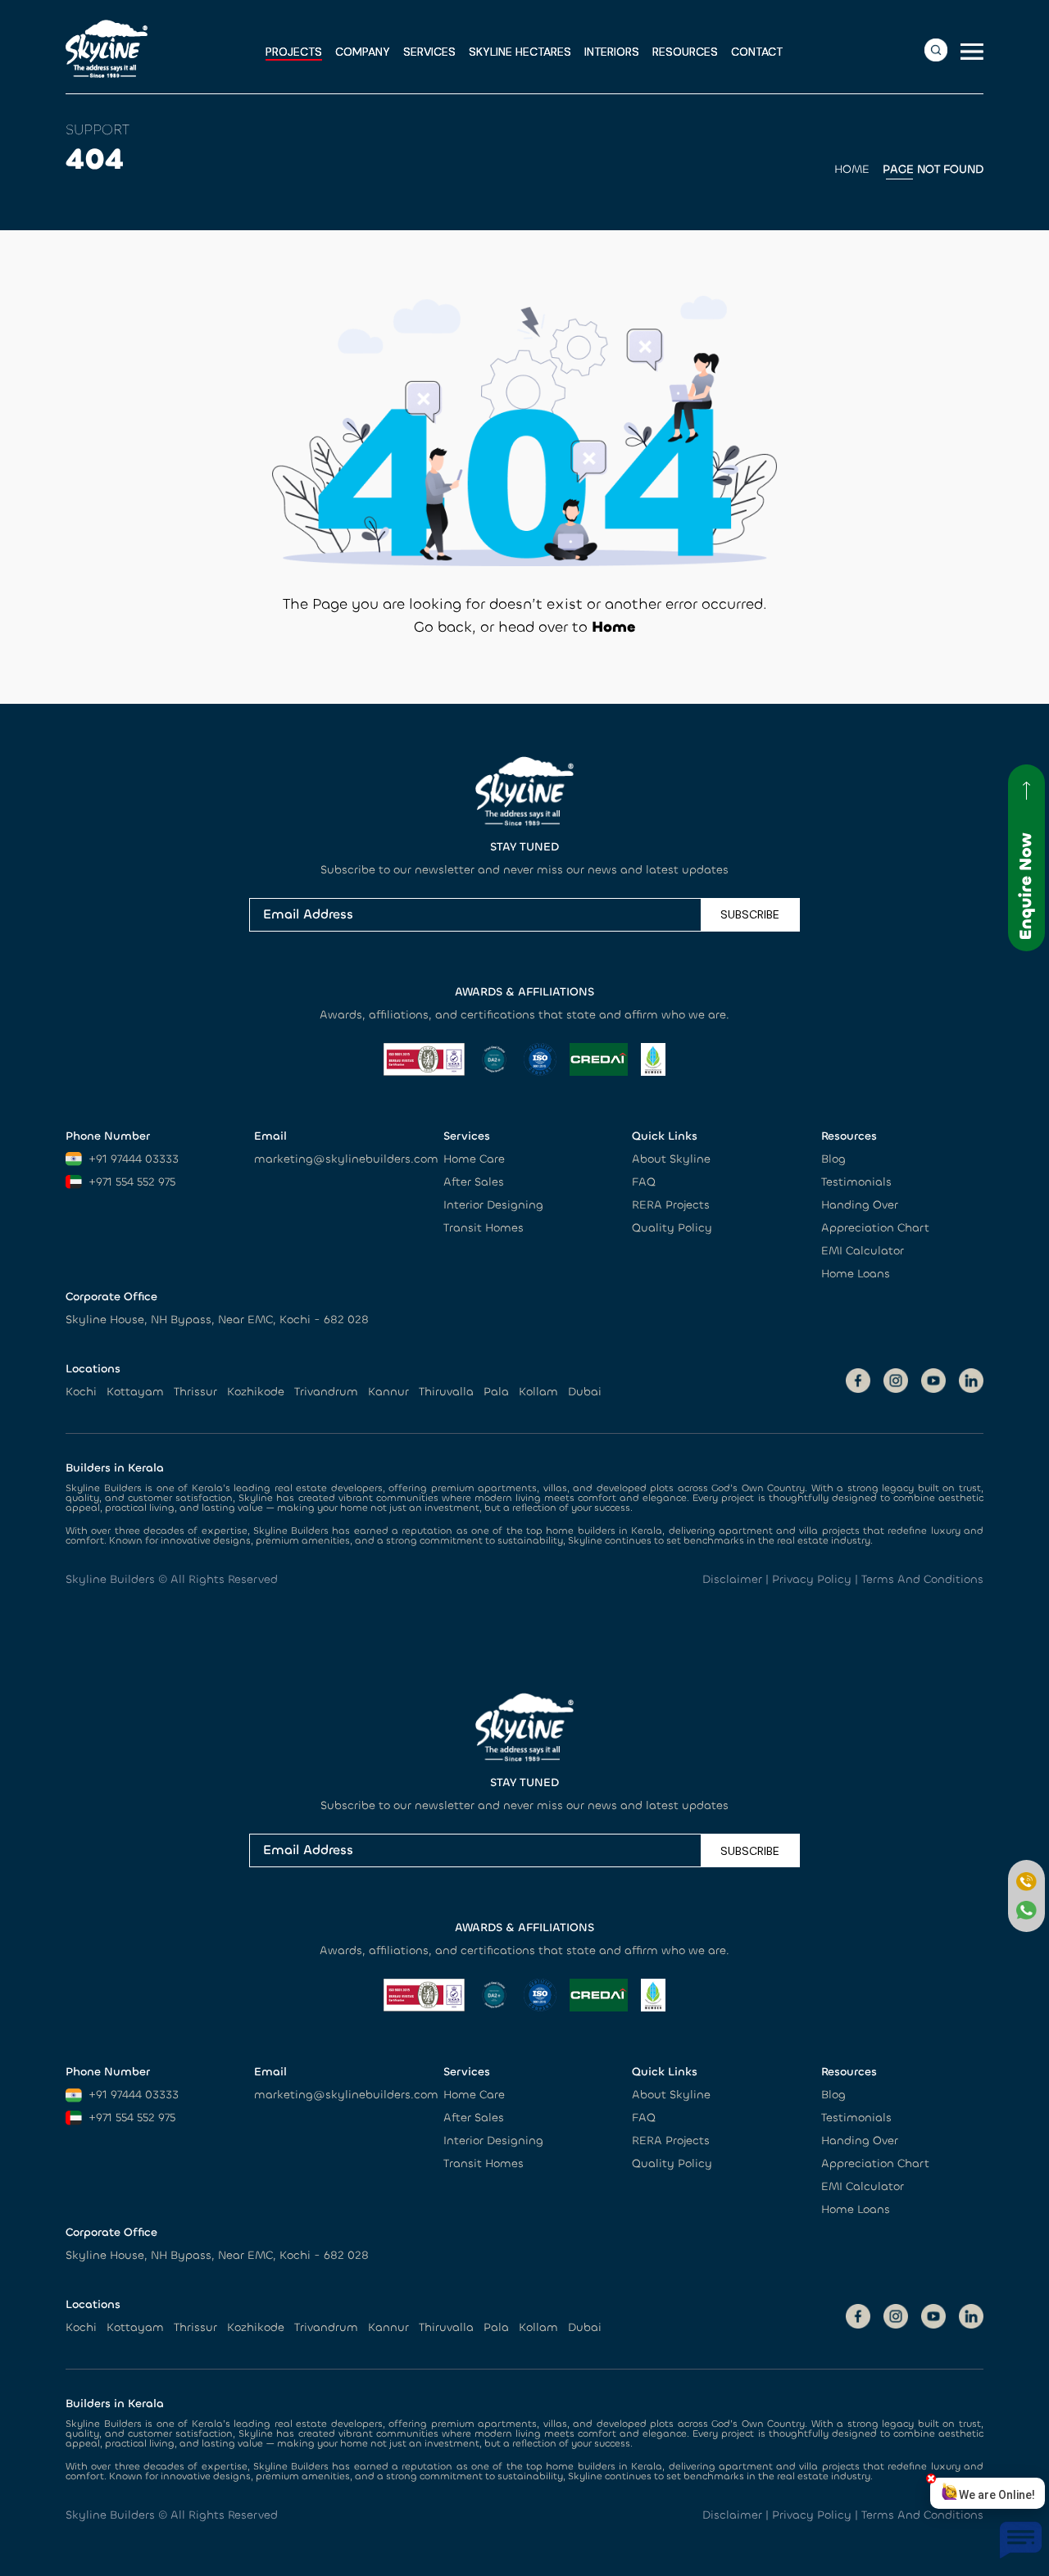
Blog (833, 1159)
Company (363, 52)
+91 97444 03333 (134, 1159)
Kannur (388, 1392)
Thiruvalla (446, 1392)
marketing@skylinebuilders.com (346, 1159)
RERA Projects (671, 1205)
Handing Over (860, 1205)
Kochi (81, 1392)
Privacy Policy (812, 1579)
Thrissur (195, 1392)
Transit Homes (484, 1228)
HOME (852, 169)
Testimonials (856, 1182)
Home (614, 627)
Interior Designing (493, 1205)
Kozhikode (256, 1392)
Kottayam (135, 1392)
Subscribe (750, 914)
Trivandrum (326, 1392)
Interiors (612, 52)
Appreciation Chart (875, 1228)
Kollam (538, 1392)
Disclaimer (732, 1579)
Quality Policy (672, 1228)
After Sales (474, 1182)
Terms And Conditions (922, 1579)
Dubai (585, 1392)
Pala (496, 1392)
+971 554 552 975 (132, 1182)
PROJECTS (294, 52)
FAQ (644, 1182)
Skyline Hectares (520, 52)
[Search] (936, 50)
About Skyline (671, 1159)
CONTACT (757, 52)
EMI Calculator (863, 1251)
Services (429, 52)
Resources (685, 52)
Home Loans (856, 1274)
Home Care (474, 1159)
